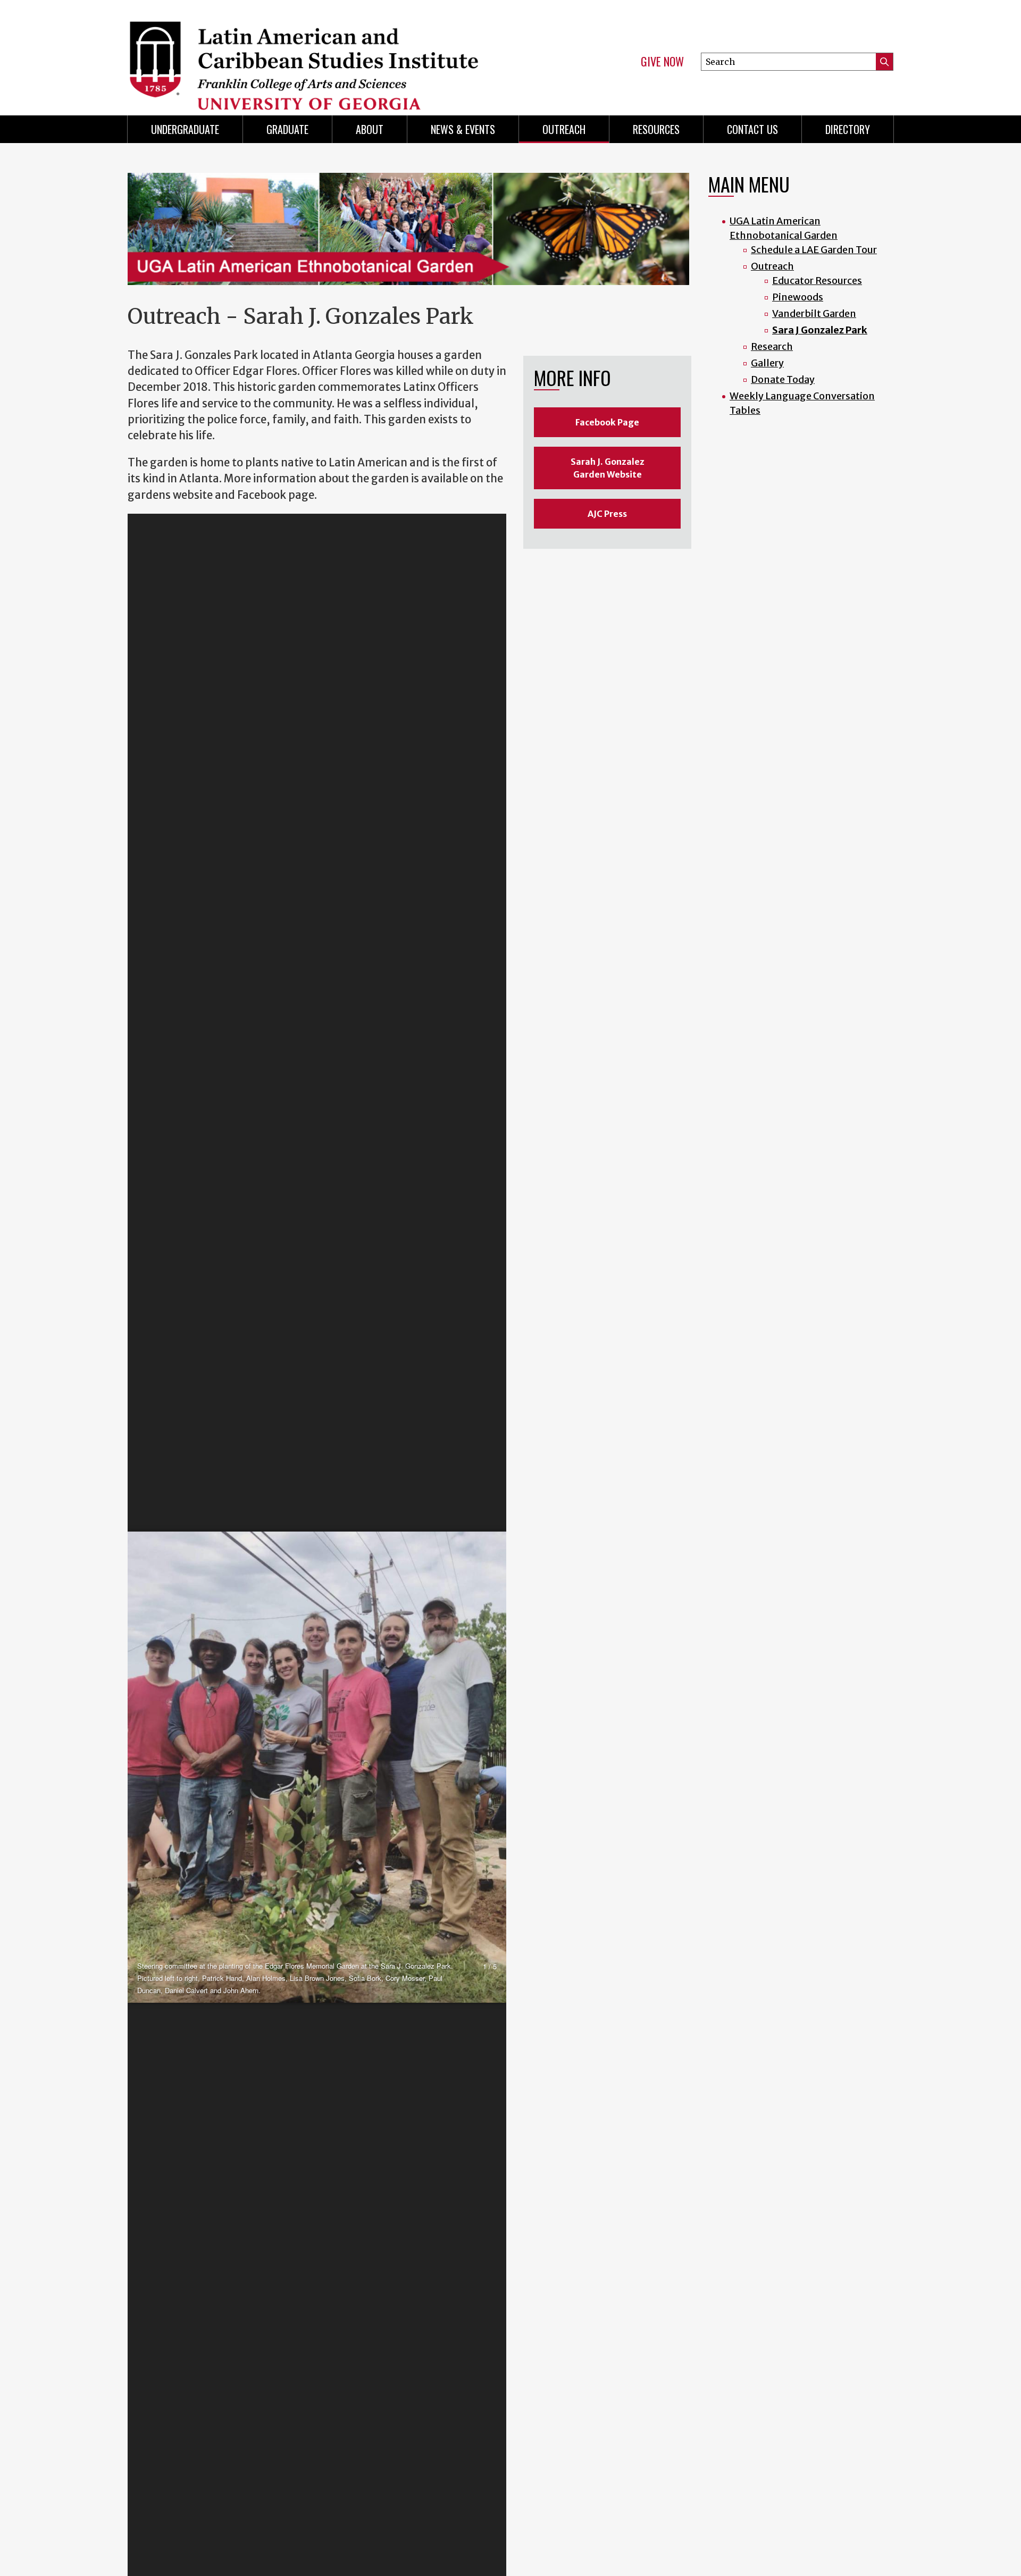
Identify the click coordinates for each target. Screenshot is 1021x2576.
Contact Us (752, 129)
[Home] (314, 53)
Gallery (767, 363)
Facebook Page (607, 422)
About (370, 129)
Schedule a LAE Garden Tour (814, 250)
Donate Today (783, 379)
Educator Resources (817, 281)
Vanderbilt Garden (814, 313)
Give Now (662, 62)
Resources (656, 129)
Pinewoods (798, 297)
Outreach (564, 129)
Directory (848, 129)
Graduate (287, 129)
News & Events (463, 129)
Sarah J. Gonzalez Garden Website (608, 468)
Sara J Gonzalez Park (820, 330)
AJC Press (607, 514)
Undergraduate (185, 129)
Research (772, 346)
